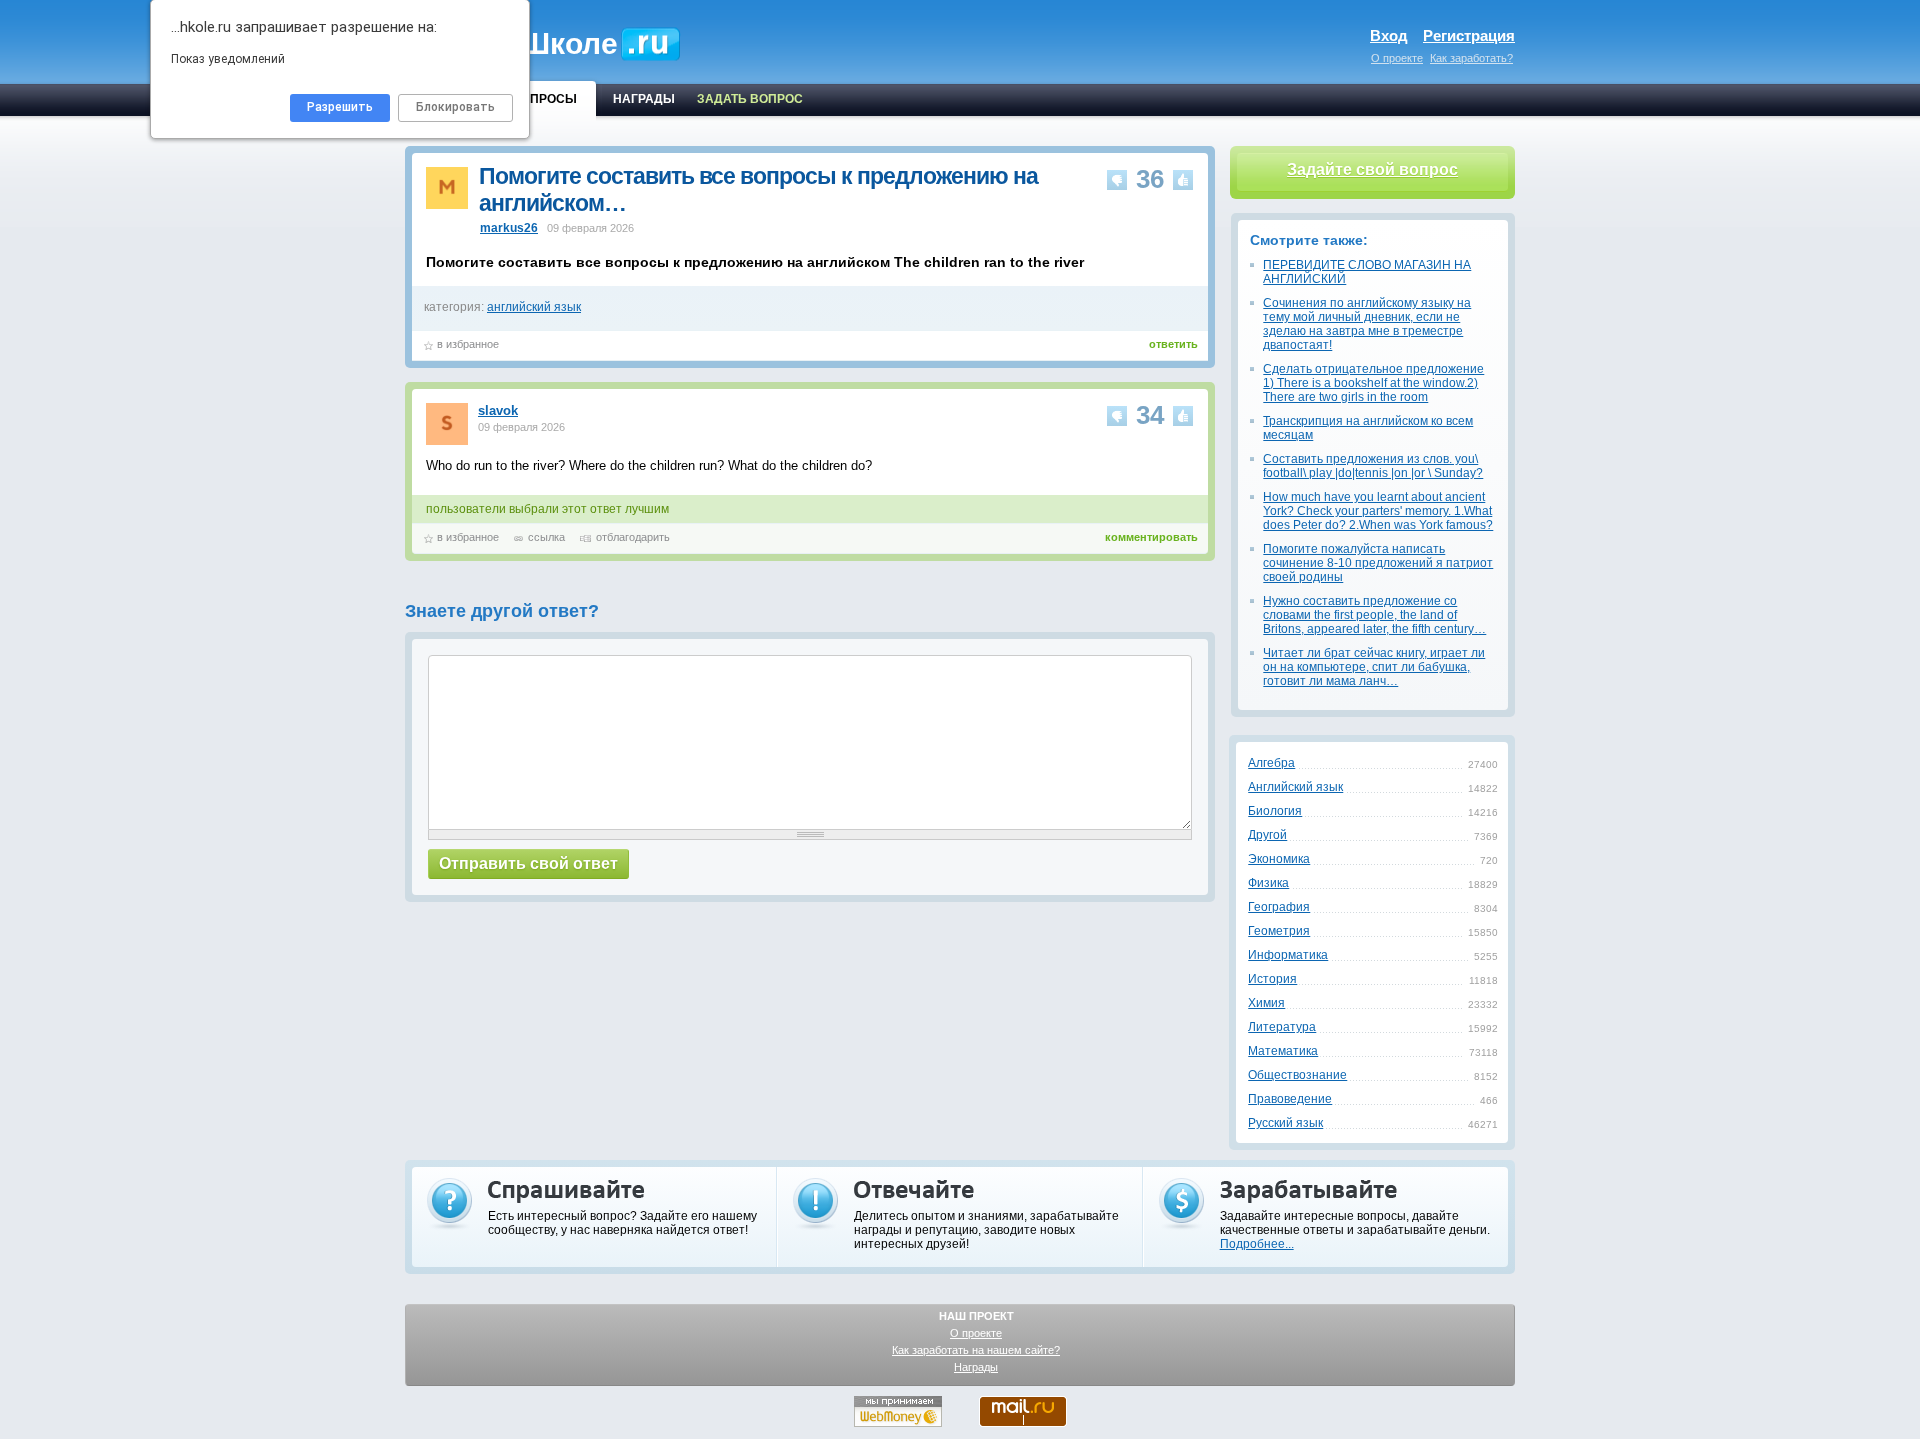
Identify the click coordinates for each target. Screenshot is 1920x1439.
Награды (976, 1367)
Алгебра (1271, 763)
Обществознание (1297, 1075)
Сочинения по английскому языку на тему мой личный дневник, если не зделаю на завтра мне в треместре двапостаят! (1367, 324)
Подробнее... (1257, 1244)
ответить (1173, 344)
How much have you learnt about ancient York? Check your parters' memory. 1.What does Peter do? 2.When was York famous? (1378, 511)
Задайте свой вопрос (1372, 169)
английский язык (534, 307)
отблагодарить (633, 537)
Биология (1275, 811)
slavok (498, 410)
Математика (1283, 1051)
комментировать (1151, 537)
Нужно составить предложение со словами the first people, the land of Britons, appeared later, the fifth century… (1374, 615)
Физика (1268, 883)
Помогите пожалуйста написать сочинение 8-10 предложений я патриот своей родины (1378, 563)
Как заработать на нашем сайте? (976, 1350)
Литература (1282, 1027)
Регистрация (1469, 35)
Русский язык (1285, 1123)
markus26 (509, 228)
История (1272, 979)
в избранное (468, 344)
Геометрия (1279, 931)
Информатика (1288, 955)
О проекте (1397, 58)
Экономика (1279, 859)
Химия (1266, 1003)
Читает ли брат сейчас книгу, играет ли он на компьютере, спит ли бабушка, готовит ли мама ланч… (1374, 667)
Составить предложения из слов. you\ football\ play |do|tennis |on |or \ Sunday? (1373, 466)
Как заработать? (1471, 58)
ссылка (546, 537)
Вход (1389, 35)
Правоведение (1290, 1099)
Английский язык (1295, 787)
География (1279, 907)
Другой (1267, 835)
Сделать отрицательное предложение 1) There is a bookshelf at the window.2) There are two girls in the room (1373, 383)
